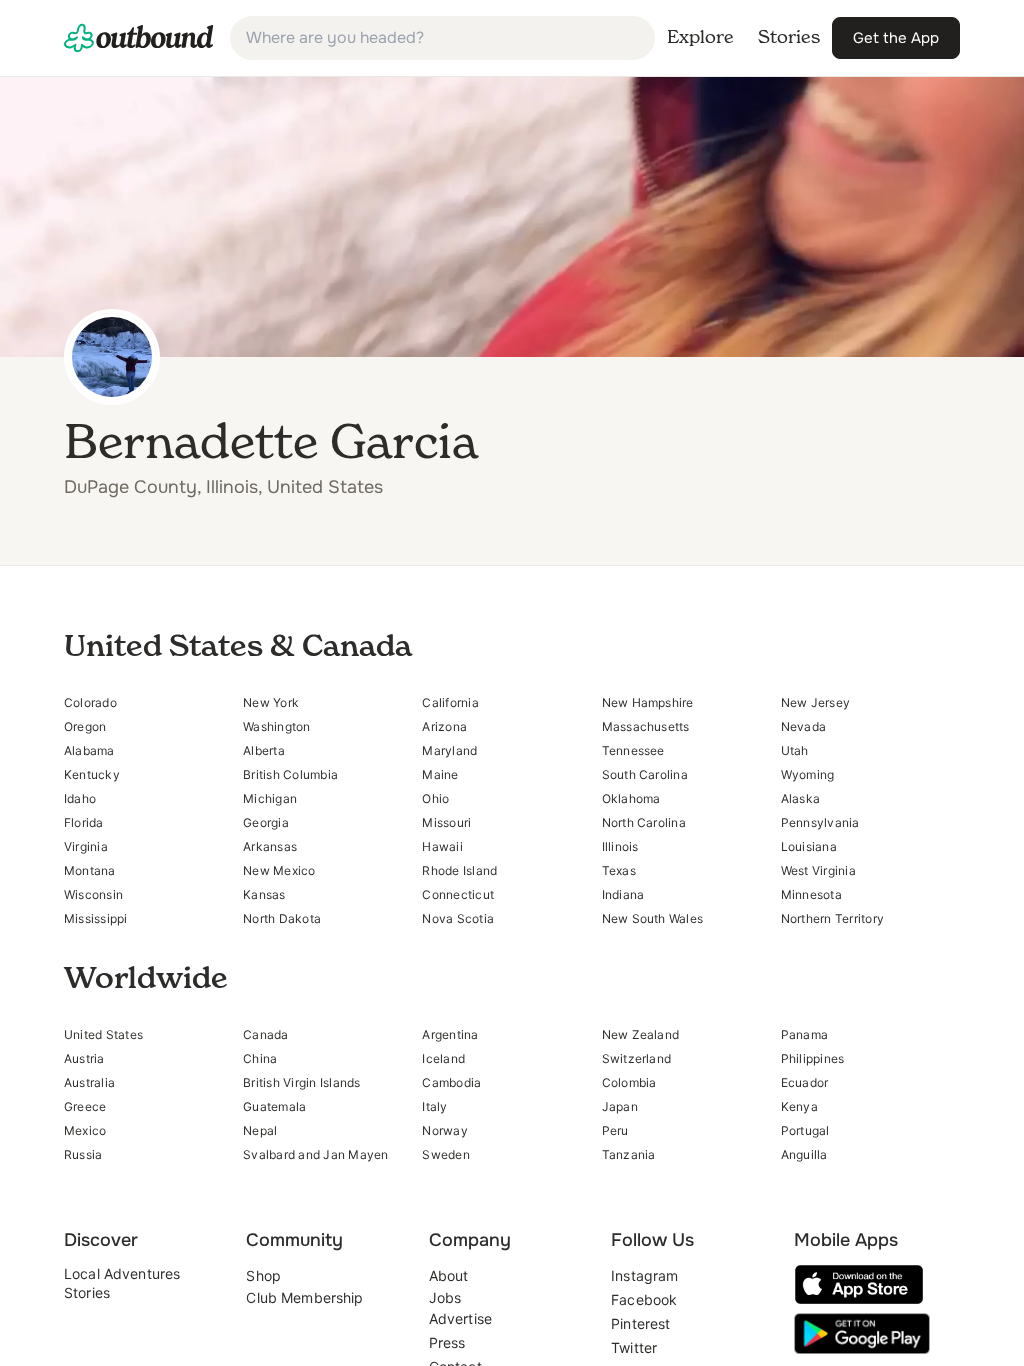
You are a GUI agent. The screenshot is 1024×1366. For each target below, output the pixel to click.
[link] (139, 38)
